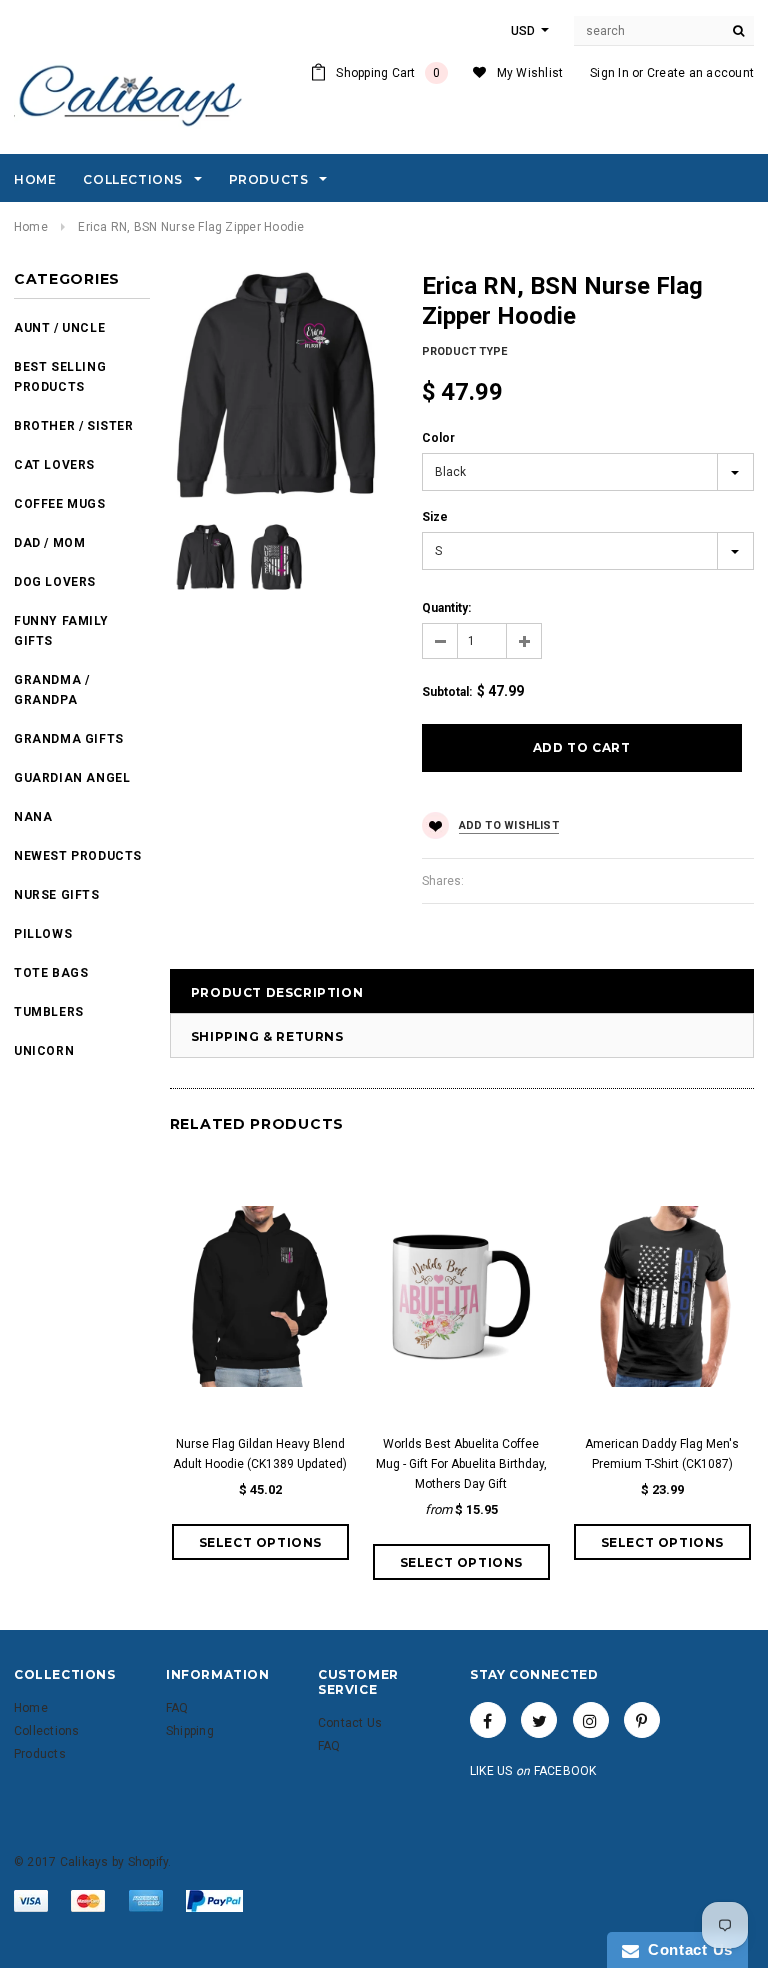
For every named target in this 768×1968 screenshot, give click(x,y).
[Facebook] (488, 1720)
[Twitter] (539, 1720)
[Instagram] (591, 1720)
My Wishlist (530, 73)
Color (438, 438)
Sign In (609, 73)
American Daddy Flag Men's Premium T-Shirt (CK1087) (662, 1454)
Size (435, 517)
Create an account (700, 73)
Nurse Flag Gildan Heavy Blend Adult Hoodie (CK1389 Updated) (260, 1454)
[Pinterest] (642, 1720)
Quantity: (446, 608)
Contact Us (686, 1949)
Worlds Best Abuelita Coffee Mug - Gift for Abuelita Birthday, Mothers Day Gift (461, 1464)
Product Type (464, 351)
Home (31, 227)
